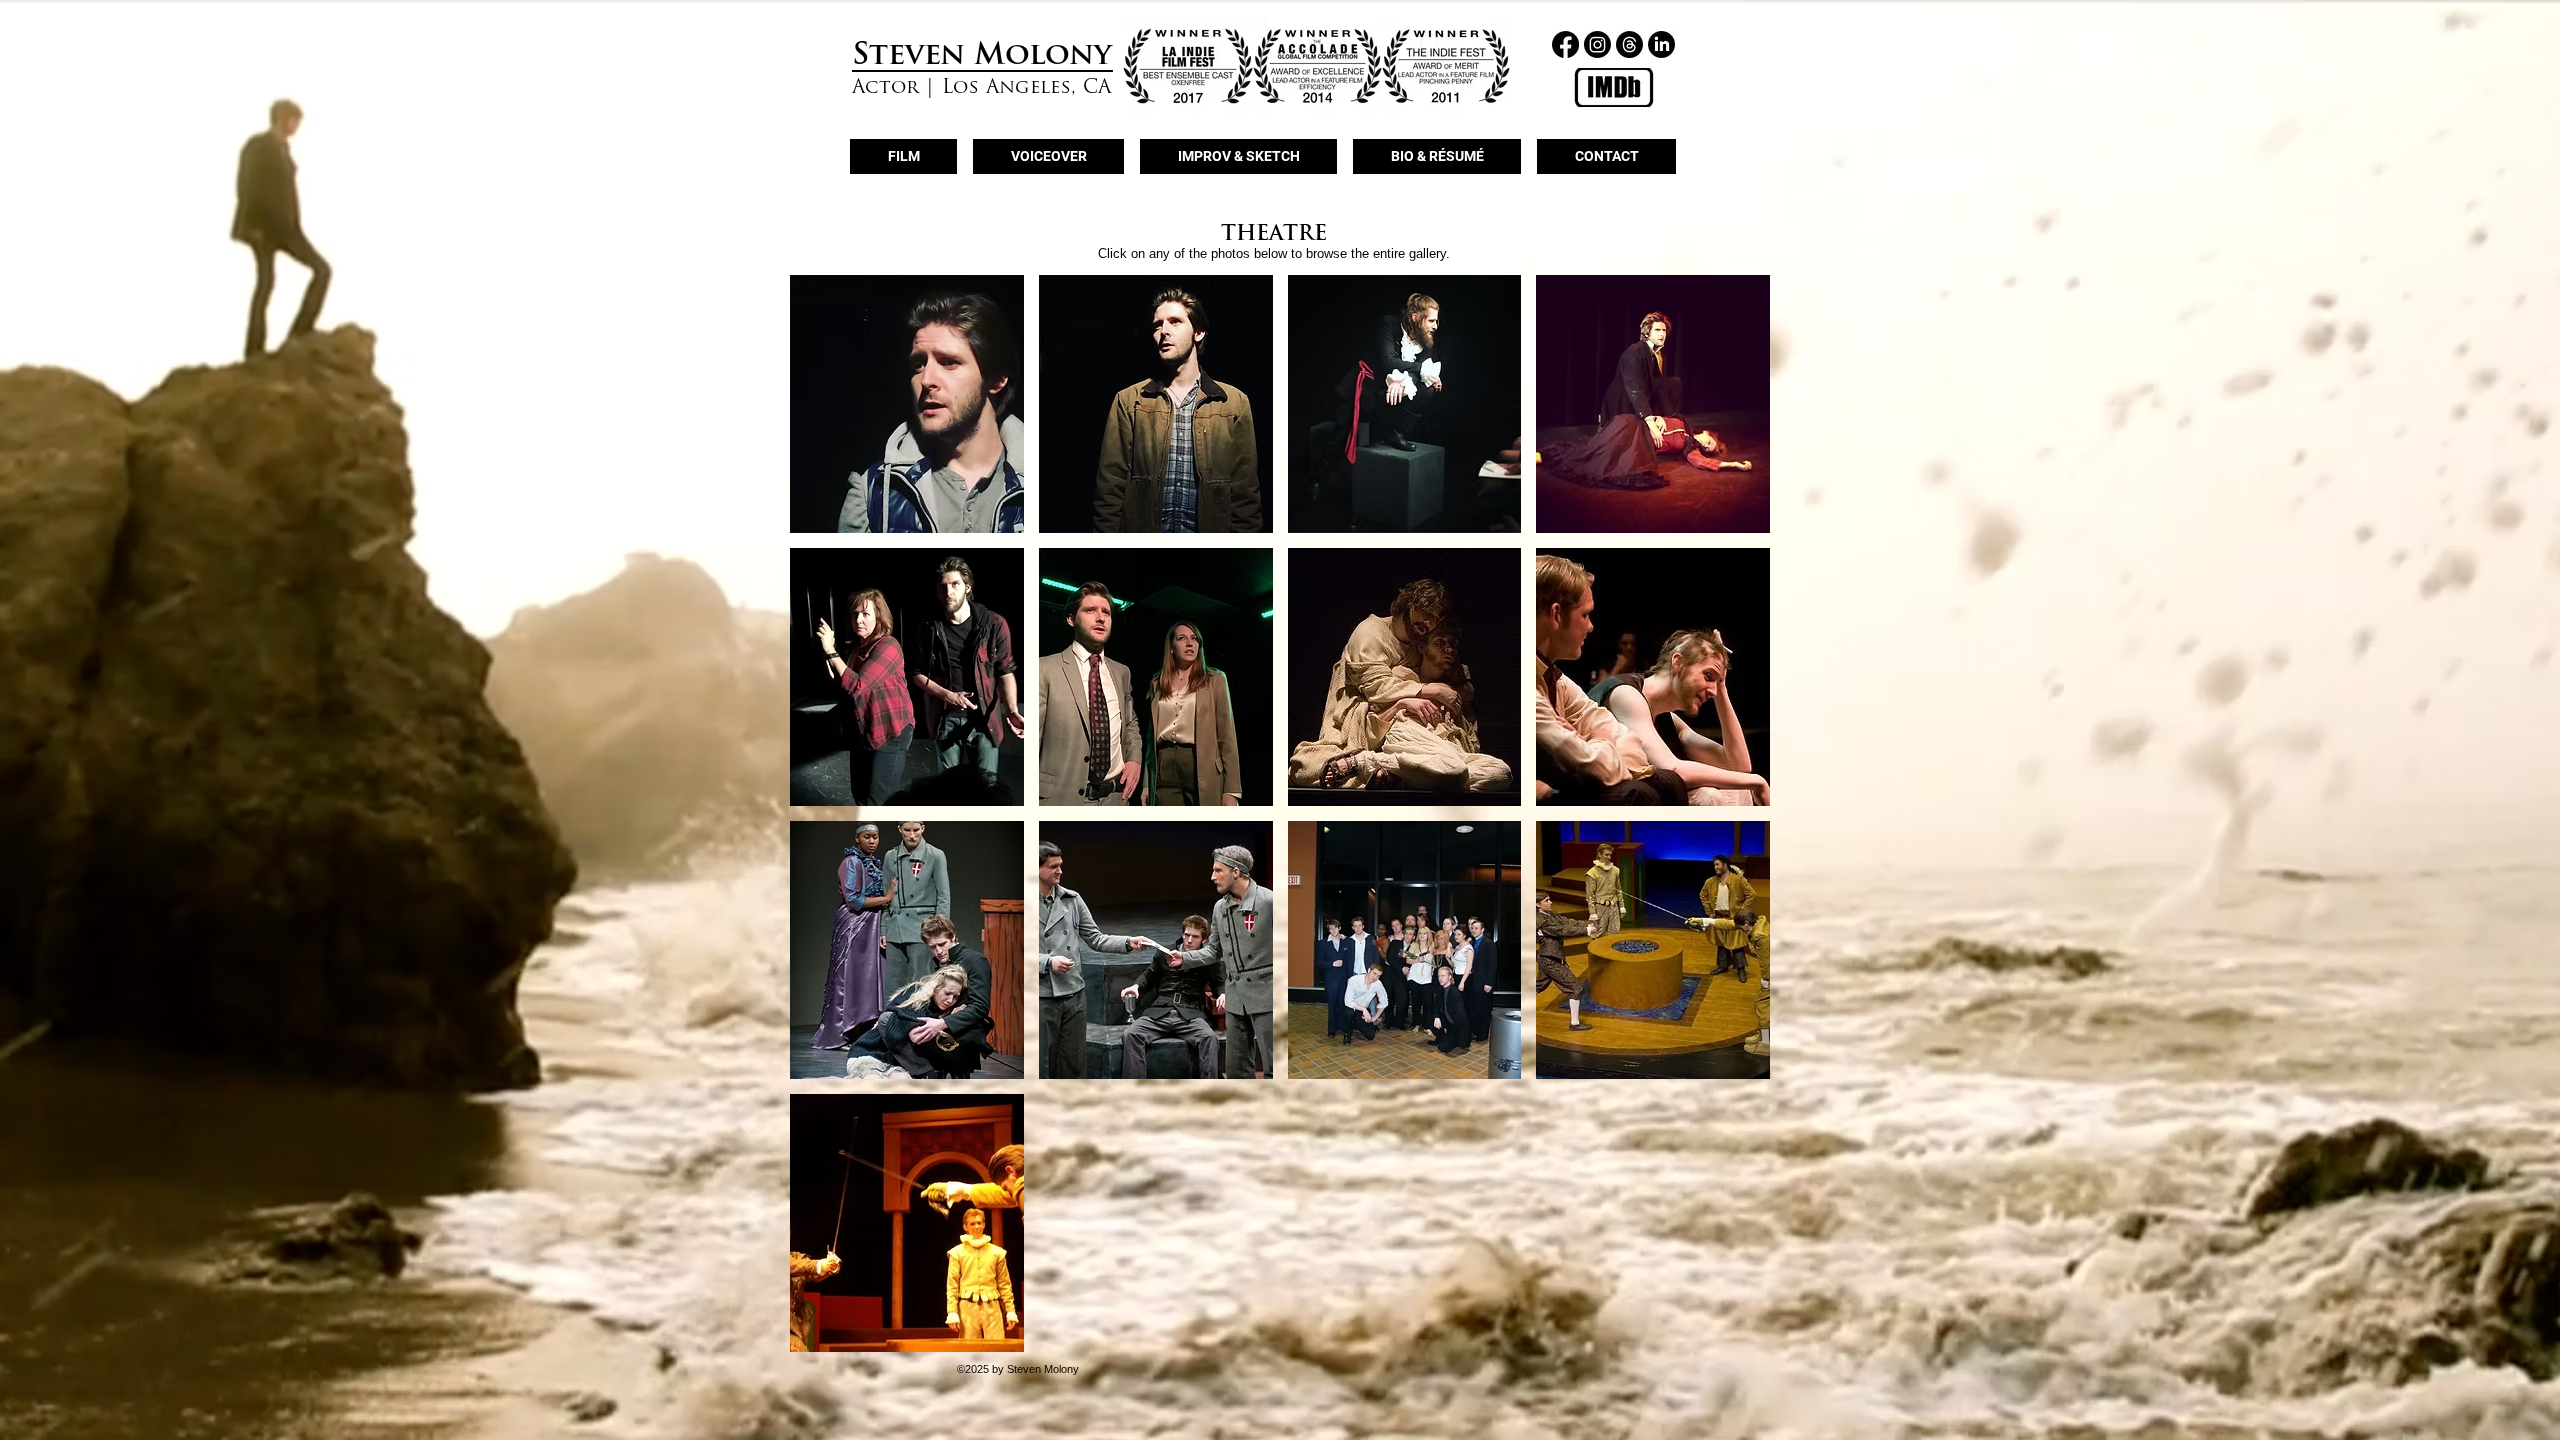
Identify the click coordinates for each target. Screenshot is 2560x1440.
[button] (907, 404)
